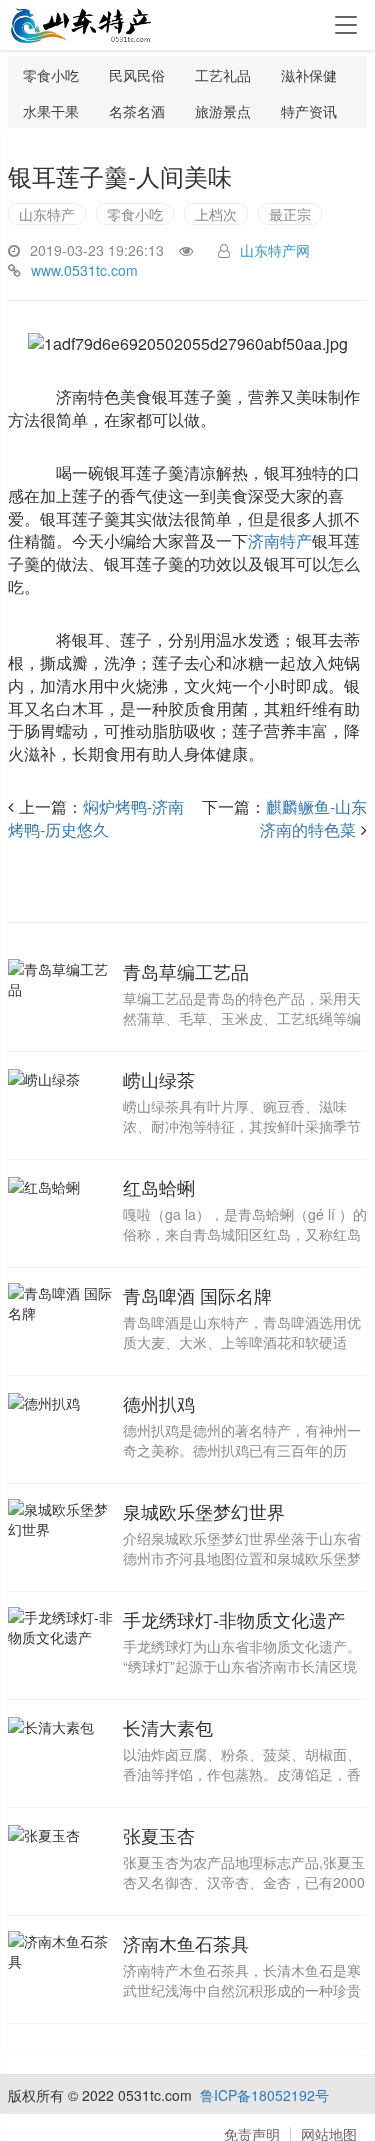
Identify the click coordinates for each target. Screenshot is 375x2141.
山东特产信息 (83, 25)
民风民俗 (137, 75)
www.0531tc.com (84, 270)
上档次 (216, 214)
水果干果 (51, 111)
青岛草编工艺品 (186, 971)
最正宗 (290, 214)
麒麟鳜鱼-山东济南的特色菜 (313, 818)
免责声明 (252, 2134)
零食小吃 (51, 75)
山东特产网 (275, 250)
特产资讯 (309, 111)
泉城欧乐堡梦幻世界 (204, 1511)
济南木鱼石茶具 (186, 1943)
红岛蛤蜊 (159, 1187)
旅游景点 (223, 111)
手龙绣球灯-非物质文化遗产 (234, 1619)
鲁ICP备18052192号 (264, 2095)
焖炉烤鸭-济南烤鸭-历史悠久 (96, 818)
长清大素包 (168, 1727)
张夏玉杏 (159, 1835)
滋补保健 (309, 75)
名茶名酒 (137, 111)
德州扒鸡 (159, 1403)
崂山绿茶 (159, 1079)
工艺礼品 (223, 75)
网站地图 (329, 2134)
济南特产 (280, 540)
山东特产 (47, 214)
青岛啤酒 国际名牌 (197, 1295)
